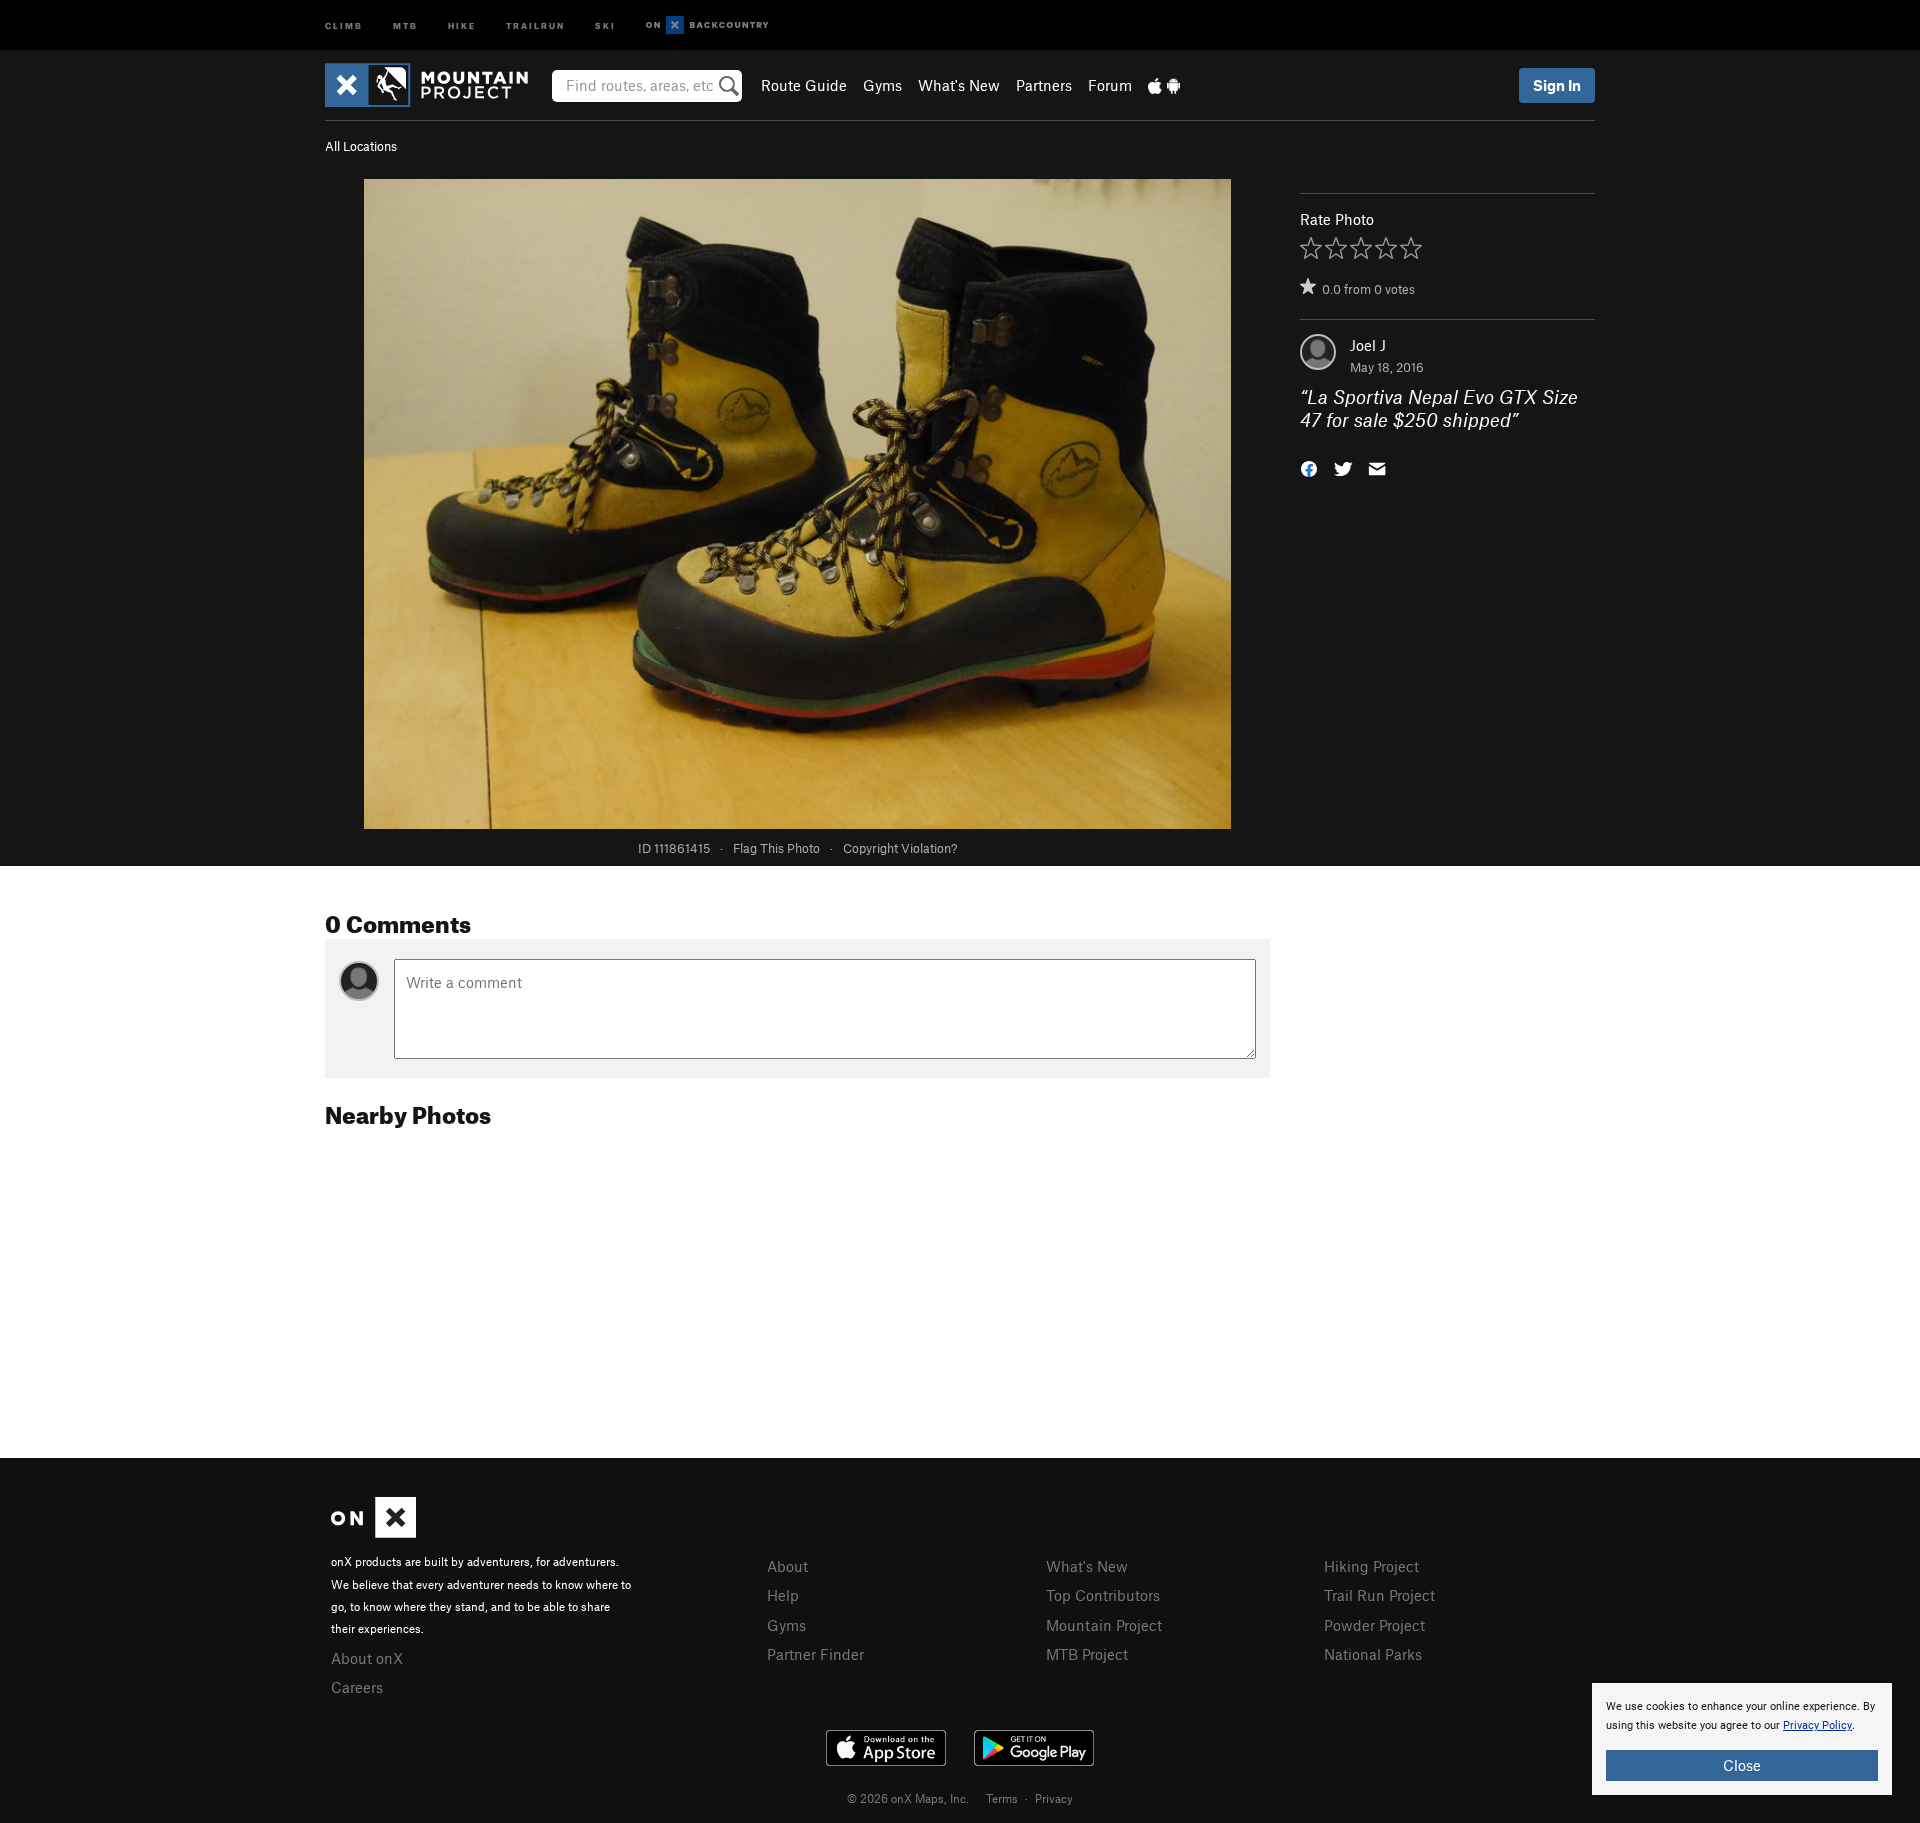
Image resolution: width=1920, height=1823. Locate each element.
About (787, 1566)
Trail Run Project (1379, 1595)
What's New (959, 85)
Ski (605, 24)
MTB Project (1087, 1654)
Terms (1002, 1798)
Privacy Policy (1817, 1725)
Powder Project (1374, 1625)
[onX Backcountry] (707, 25)
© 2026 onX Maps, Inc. (908, 1798)
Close (1742, 1765)
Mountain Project (1104, 1625)
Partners (1044, 85)
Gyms (882, 85)
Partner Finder (815, 1654)
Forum (1110, 85)
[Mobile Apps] (1164, 85)
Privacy (1054, 1798)
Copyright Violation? (900, 848)
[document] (1742, 1739)
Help (783, 1595)
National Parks (1373, 1654)
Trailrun (535, 24)
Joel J (1368, 345)
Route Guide (804, 85)
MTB (405, 24)
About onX (367, 1658)
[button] (1309, 466)
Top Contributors (1103, 1595)
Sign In (1557, 85)
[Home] (436, 85)
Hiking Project (1371, 1566)
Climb (344, 24)
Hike (462, 24)
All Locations (361, 146)
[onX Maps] (373, 1532)
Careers (357, 1687)
